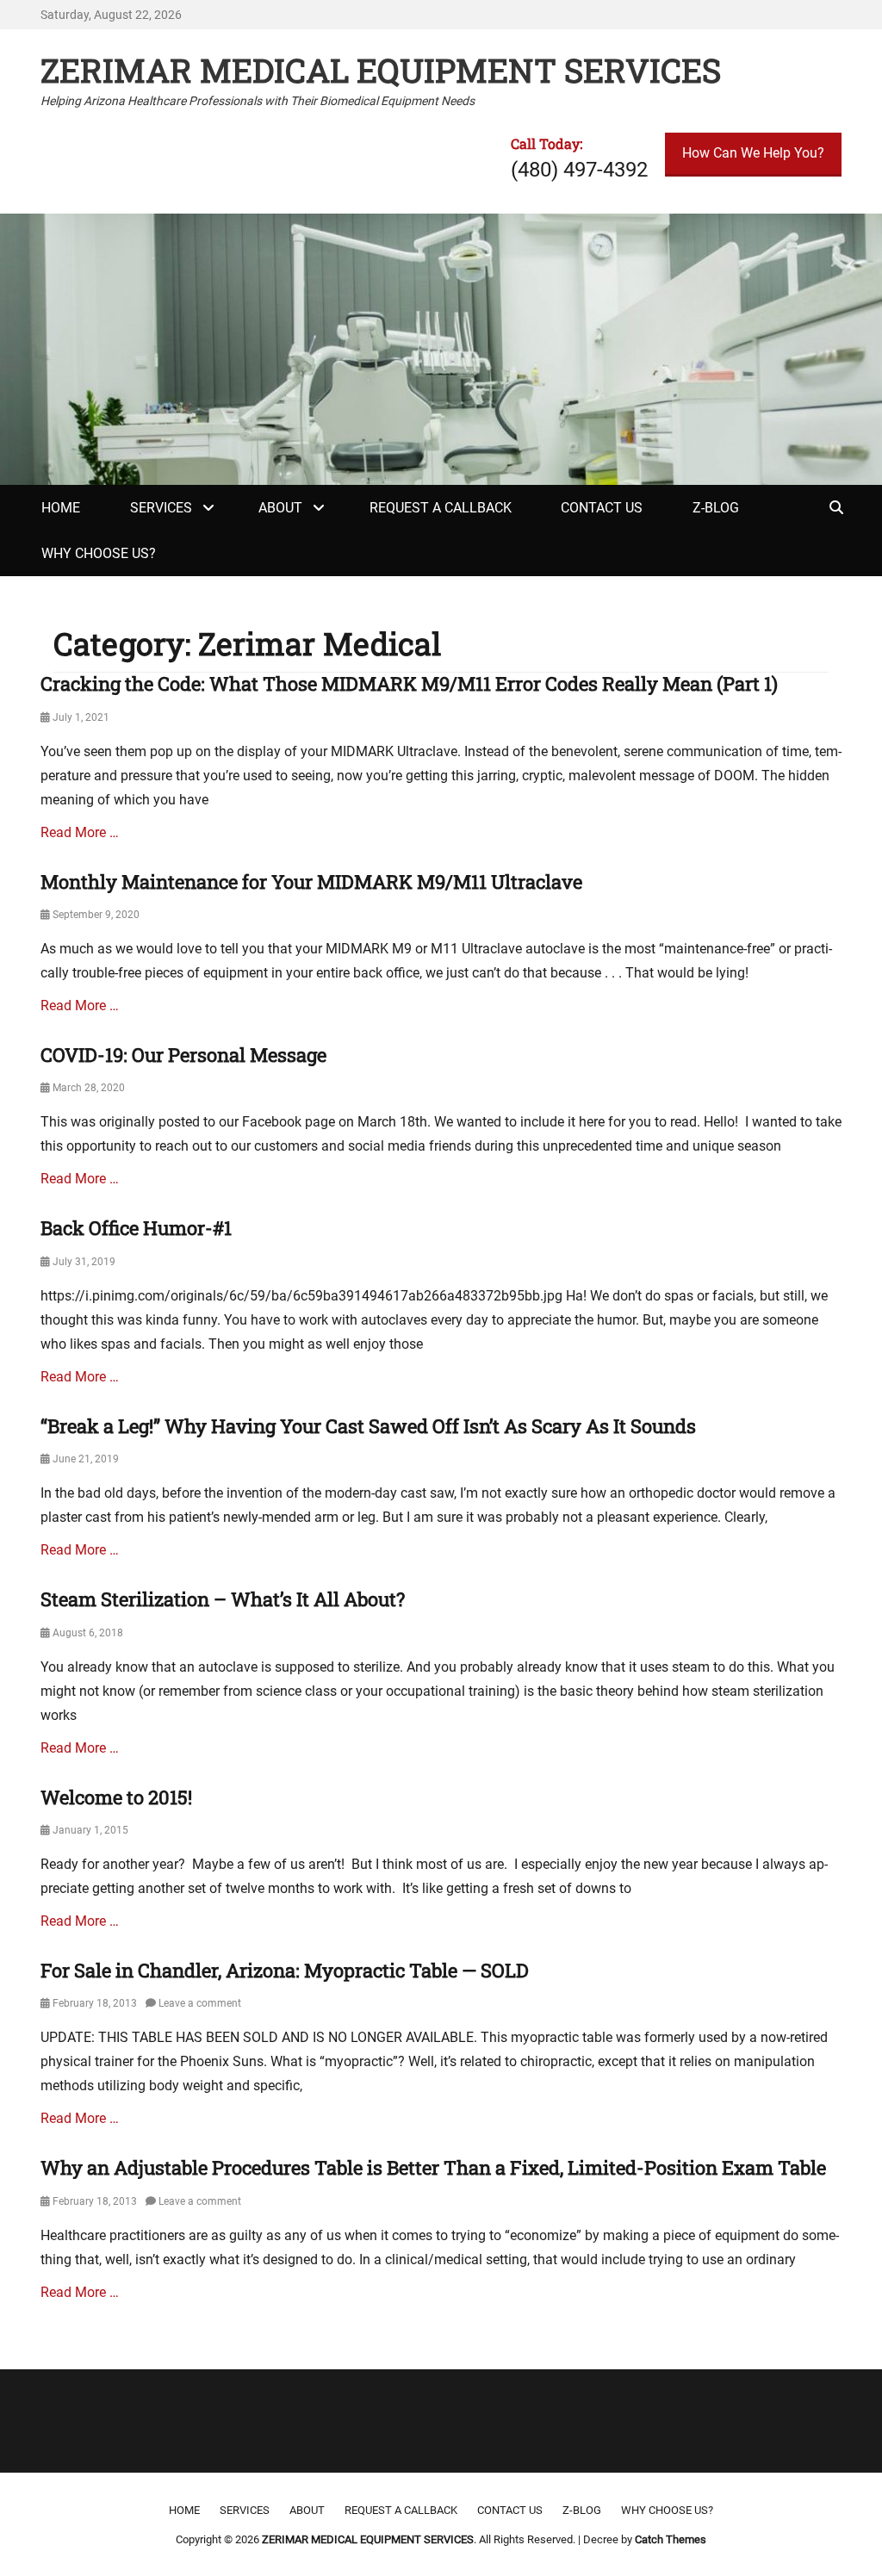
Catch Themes (671, 2539)
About (280, 508)
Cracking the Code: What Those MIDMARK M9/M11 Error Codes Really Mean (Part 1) (409, 683)
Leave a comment (200, 2003)
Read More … (80, 832)
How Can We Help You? (753, 153)
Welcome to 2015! (116, 1797)
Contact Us (602, 508)
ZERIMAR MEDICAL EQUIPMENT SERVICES (381, 70)
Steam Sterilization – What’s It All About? (223, 1599)
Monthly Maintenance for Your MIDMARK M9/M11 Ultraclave (311, 881)
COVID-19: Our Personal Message (183, 1055)
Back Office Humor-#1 (136, 1228)
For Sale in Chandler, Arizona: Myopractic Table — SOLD (285, 1970)
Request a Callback (441, 508)
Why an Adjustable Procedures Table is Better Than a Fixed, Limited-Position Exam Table (433, 2167)
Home (61, 508)
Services (161, 508)
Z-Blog (716, 508)
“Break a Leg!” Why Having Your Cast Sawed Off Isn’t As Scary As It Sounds (368, 1426)
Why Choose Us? (99, 553)
